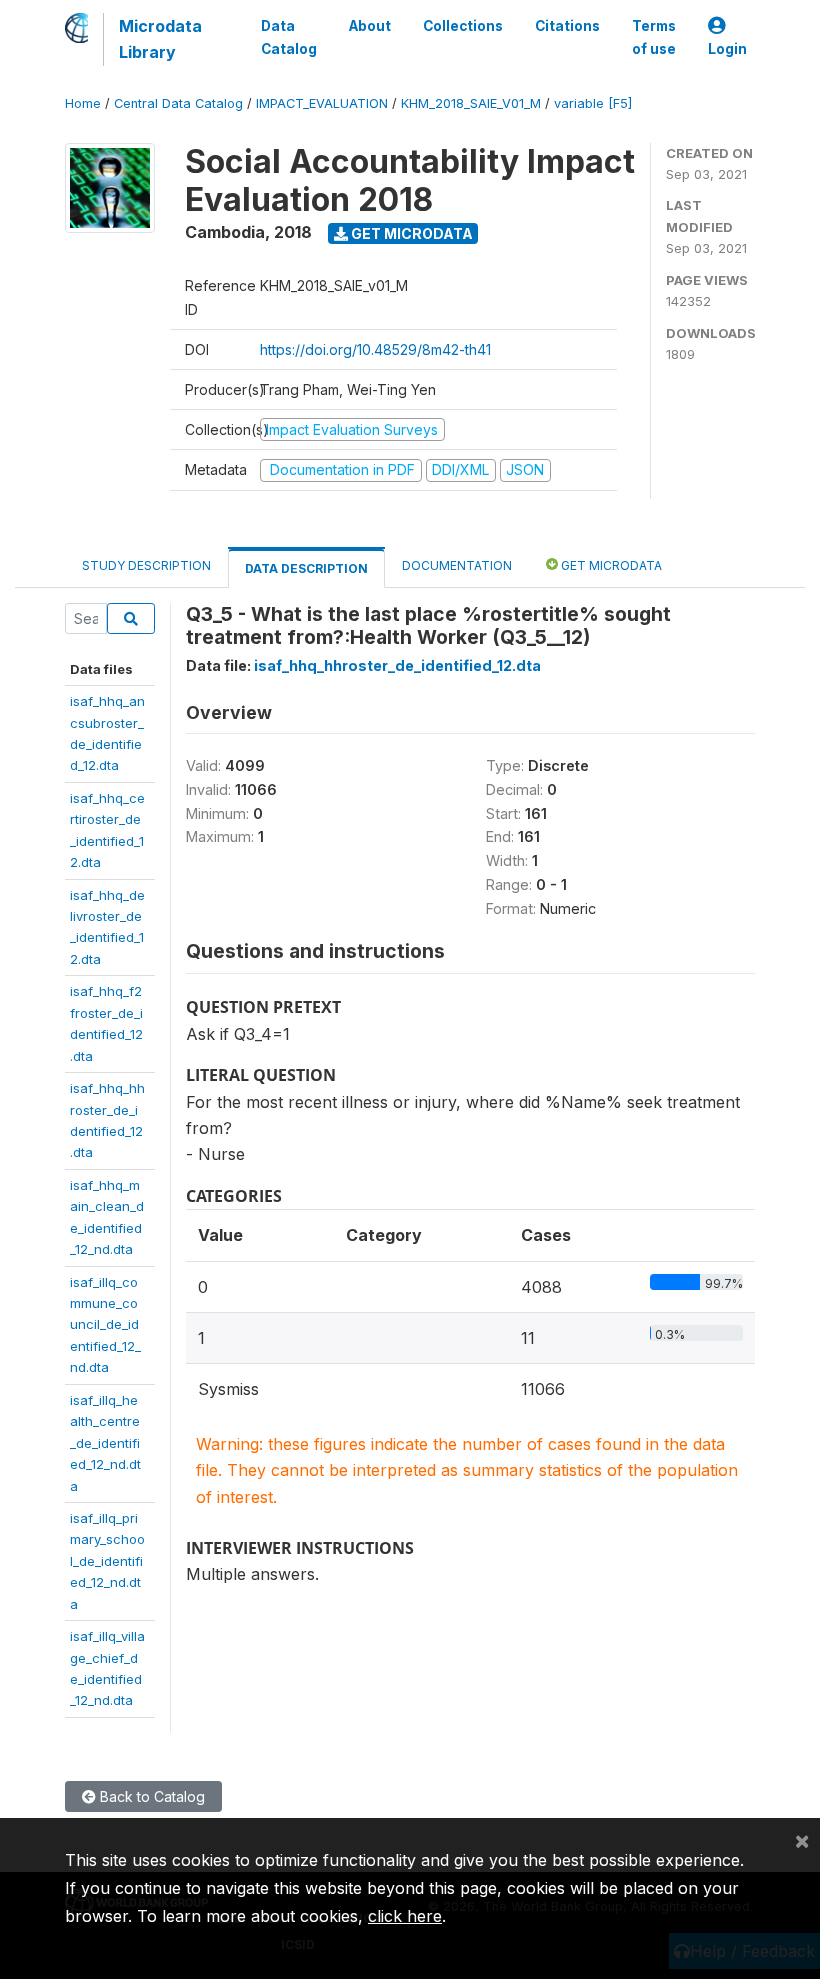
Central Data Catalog (178, 103)
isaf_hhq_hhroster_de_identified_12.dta (397, 665)
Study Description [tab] (146, 565)
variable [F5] (593, 103)
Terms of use (654, 37)
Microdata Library (160, 39)
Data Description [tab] (306, 568)
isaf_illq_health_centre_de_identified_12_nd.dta (105, 1443)
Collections (463, 26)
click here (405, 1916)
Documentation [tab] (457, 565)
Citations (567, 26)
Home (83, 103)
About (370, 26)
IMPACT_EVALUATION (322, 103)
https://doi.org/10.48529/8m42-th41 (375, 349)
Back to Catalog (150, 1796)
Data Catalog (289, 37)
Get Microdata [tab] (610, 565)
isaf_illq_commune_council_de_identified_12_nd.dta (105, 1325)
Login (727, 49)
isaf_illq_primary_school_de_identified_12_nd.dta (107, 1561)
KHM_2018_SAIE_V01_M (471, 103)
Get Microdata (410, 233)
